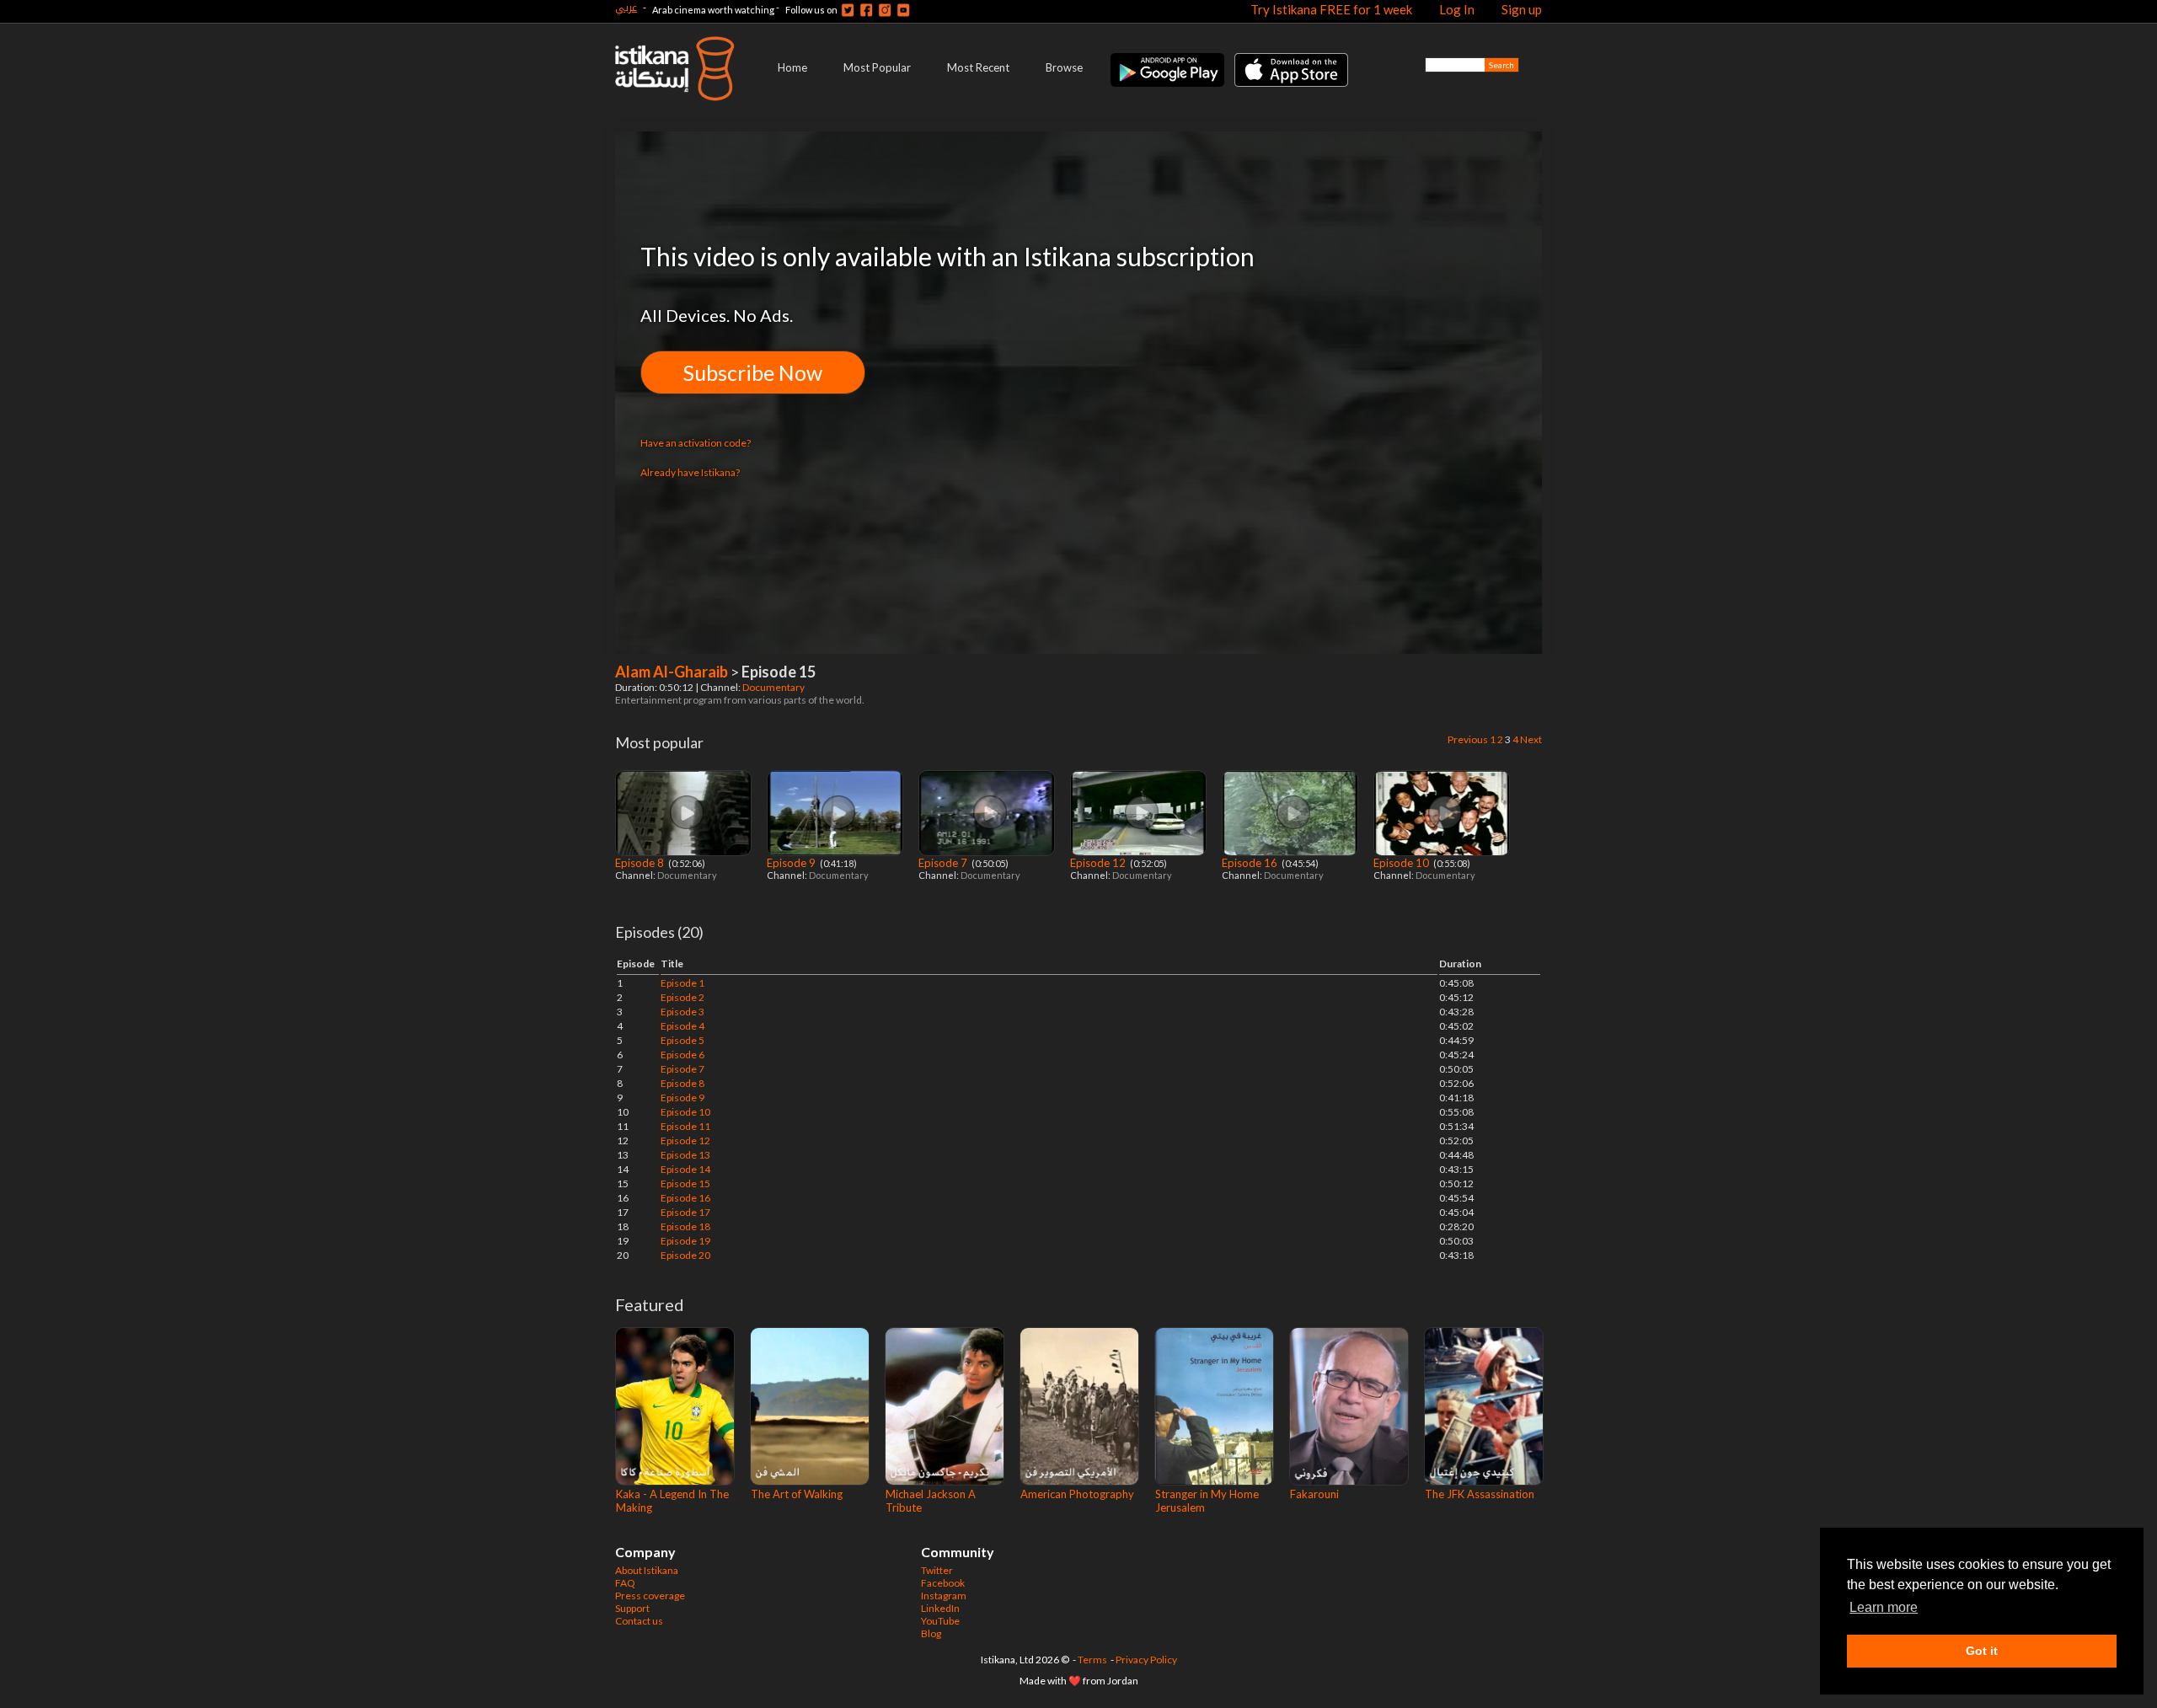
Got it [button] (1982, 1651)
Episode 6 (682, 1055)
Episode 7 (944, 863)
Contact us (639, 1621)
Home (792, 67)
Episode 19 (685, 1241)
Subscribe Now (753, 372)
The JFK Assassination (1480, 1494)
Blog (931, 1633)
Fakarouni (1314, 1494)
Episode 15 (685, 1183)
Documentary (774, 687)
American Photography (1077, 1494)
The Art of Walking (797, 1494)
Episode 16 (1251, 863)
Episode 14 (685, 1169)
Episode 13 (685, 1155)
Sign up (1522, 9)
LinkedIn (940, 1608)
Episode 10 (1402, 863)
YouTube (940, 1621)
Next (1531, 739)
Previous (1468, 739)
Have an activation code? (696, 443)
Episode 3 (682, 1012)
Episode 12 (1099, 863)
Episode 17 (685, 1212)
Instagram (944, 1596)
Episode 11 (685, 1126)
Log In (1457, 9)
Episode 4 (682, 1026)
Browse (1064, 67)
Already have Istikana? (690, 472)
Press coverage (650, 1596)
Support (632, 1608)
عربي (626, 7)
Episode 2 (682, 997)
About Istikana (647, 1570)
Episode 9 (792, 863)
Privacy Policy (1146, 1660)
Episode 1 (682, 983)
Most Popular (877, 67)
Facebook (943, 1583)
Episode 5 (682, 1040)
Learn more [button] (1884, 1607)
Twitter (937, 1570)
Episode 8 (641, 863)
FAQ (625, 1583)
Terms (1092, 1660)
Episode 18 (685, 1226)
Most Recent (978, 67)
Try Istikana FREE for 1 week (1331, 9)
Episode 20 (685, 1255)
